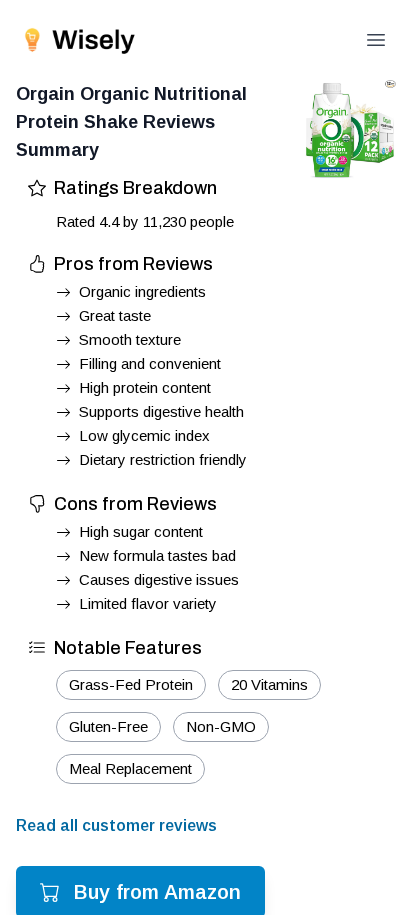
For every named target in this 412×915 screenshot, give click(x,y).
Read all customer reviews (116, 825)
